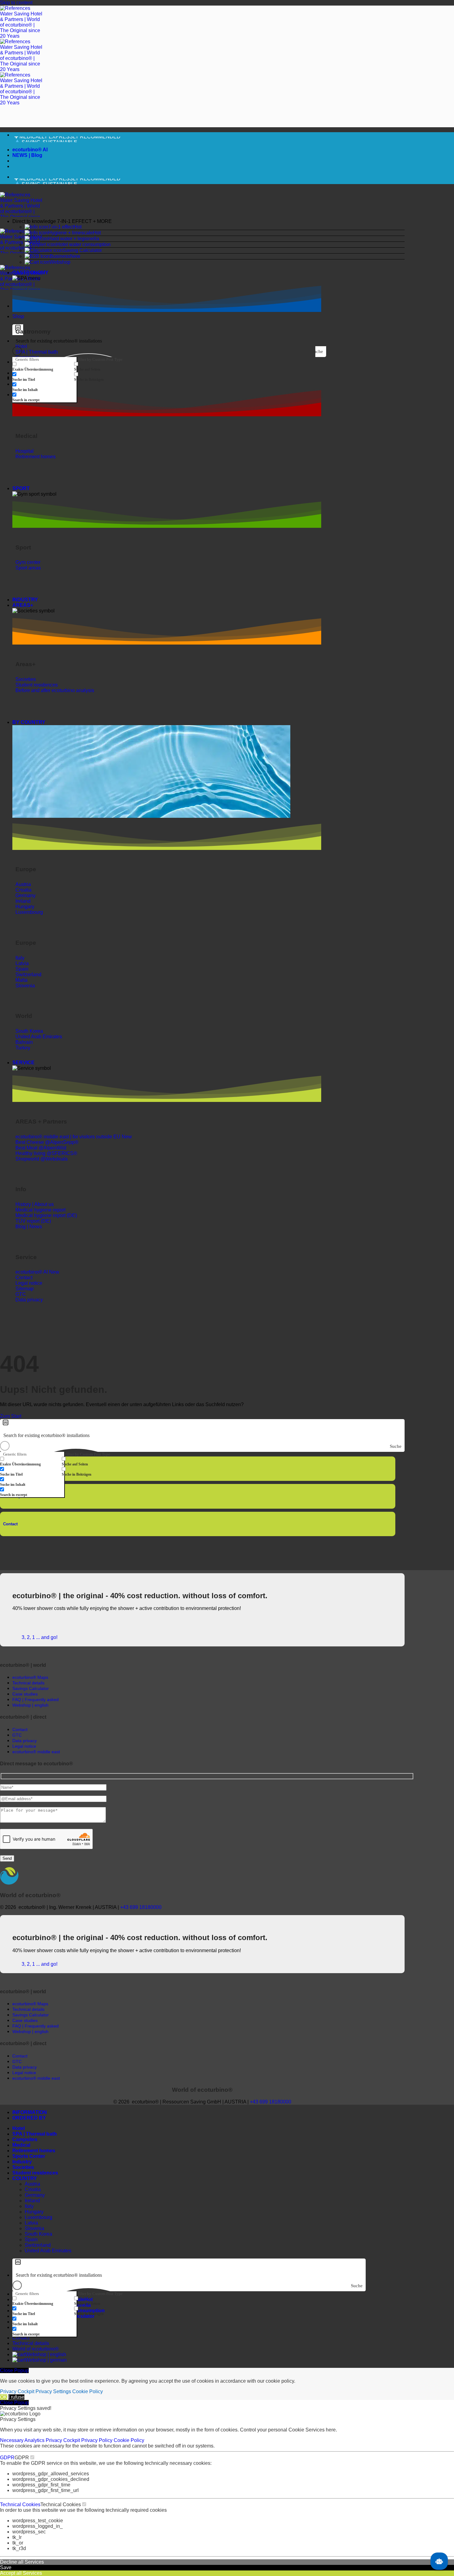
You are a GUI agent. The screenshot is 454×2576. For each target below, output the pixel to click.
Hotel (19, 2128)
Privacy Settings (53, 2391)
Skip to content (16, 3)
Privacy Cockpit (17, 2391)
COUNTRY (25, 2178)
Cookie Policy (88, 2391)
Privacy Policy (97, 2440)
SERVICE (23, 1063)
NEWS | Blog (27, 155)
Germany (35, 2195)
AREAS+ (23, 605)
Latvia (31, 2223)
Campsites (25, 2139)
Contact (10, 1524)
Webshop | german (46, 2360)
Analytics (35, 2440)
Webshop (60, 262)
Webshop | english (46, 2354)
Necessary (12, 2440)
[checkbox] (43, 367)
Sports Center (29, 2156)
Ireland (32, 2201)
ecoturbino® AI (30, 150)
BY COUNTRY (29, 722)
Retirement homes (34, 2151)
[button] (208, 221)
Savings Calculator (31, 1688)
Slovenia (34, 2228)
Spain (31, 2240)
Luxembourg (38, 2217)
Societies (23, 2167)
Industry (22, 2162)
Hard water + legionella (74, 239)
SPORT (21, 488)
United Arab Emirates (48, 2251)
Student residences (35, 2173)
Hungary (34, 2212)
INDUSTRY (25, 600)
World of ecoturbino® (36, 2349)
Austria (32, 2184)
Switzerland (38, 2245)
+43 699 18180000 (141, 1907)
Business (60, 256)
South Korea (38, 2234)
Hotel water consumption (83, 244)
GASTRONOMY (30, 273)
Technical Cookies (20, 2505)
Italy (29, 2206)
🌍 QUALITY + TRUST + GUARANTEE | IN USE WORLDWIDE (85, 140)
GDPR (7, 2458)
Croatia (33, 2189)
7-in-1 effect (61, 227)
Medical (21, 2145)
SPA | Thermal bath (35, 2134)
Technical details (31, 2343)
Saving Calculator (82, 250)
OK (4, 2397)
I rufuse (16, 2397)
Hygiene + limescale (71, 233)
